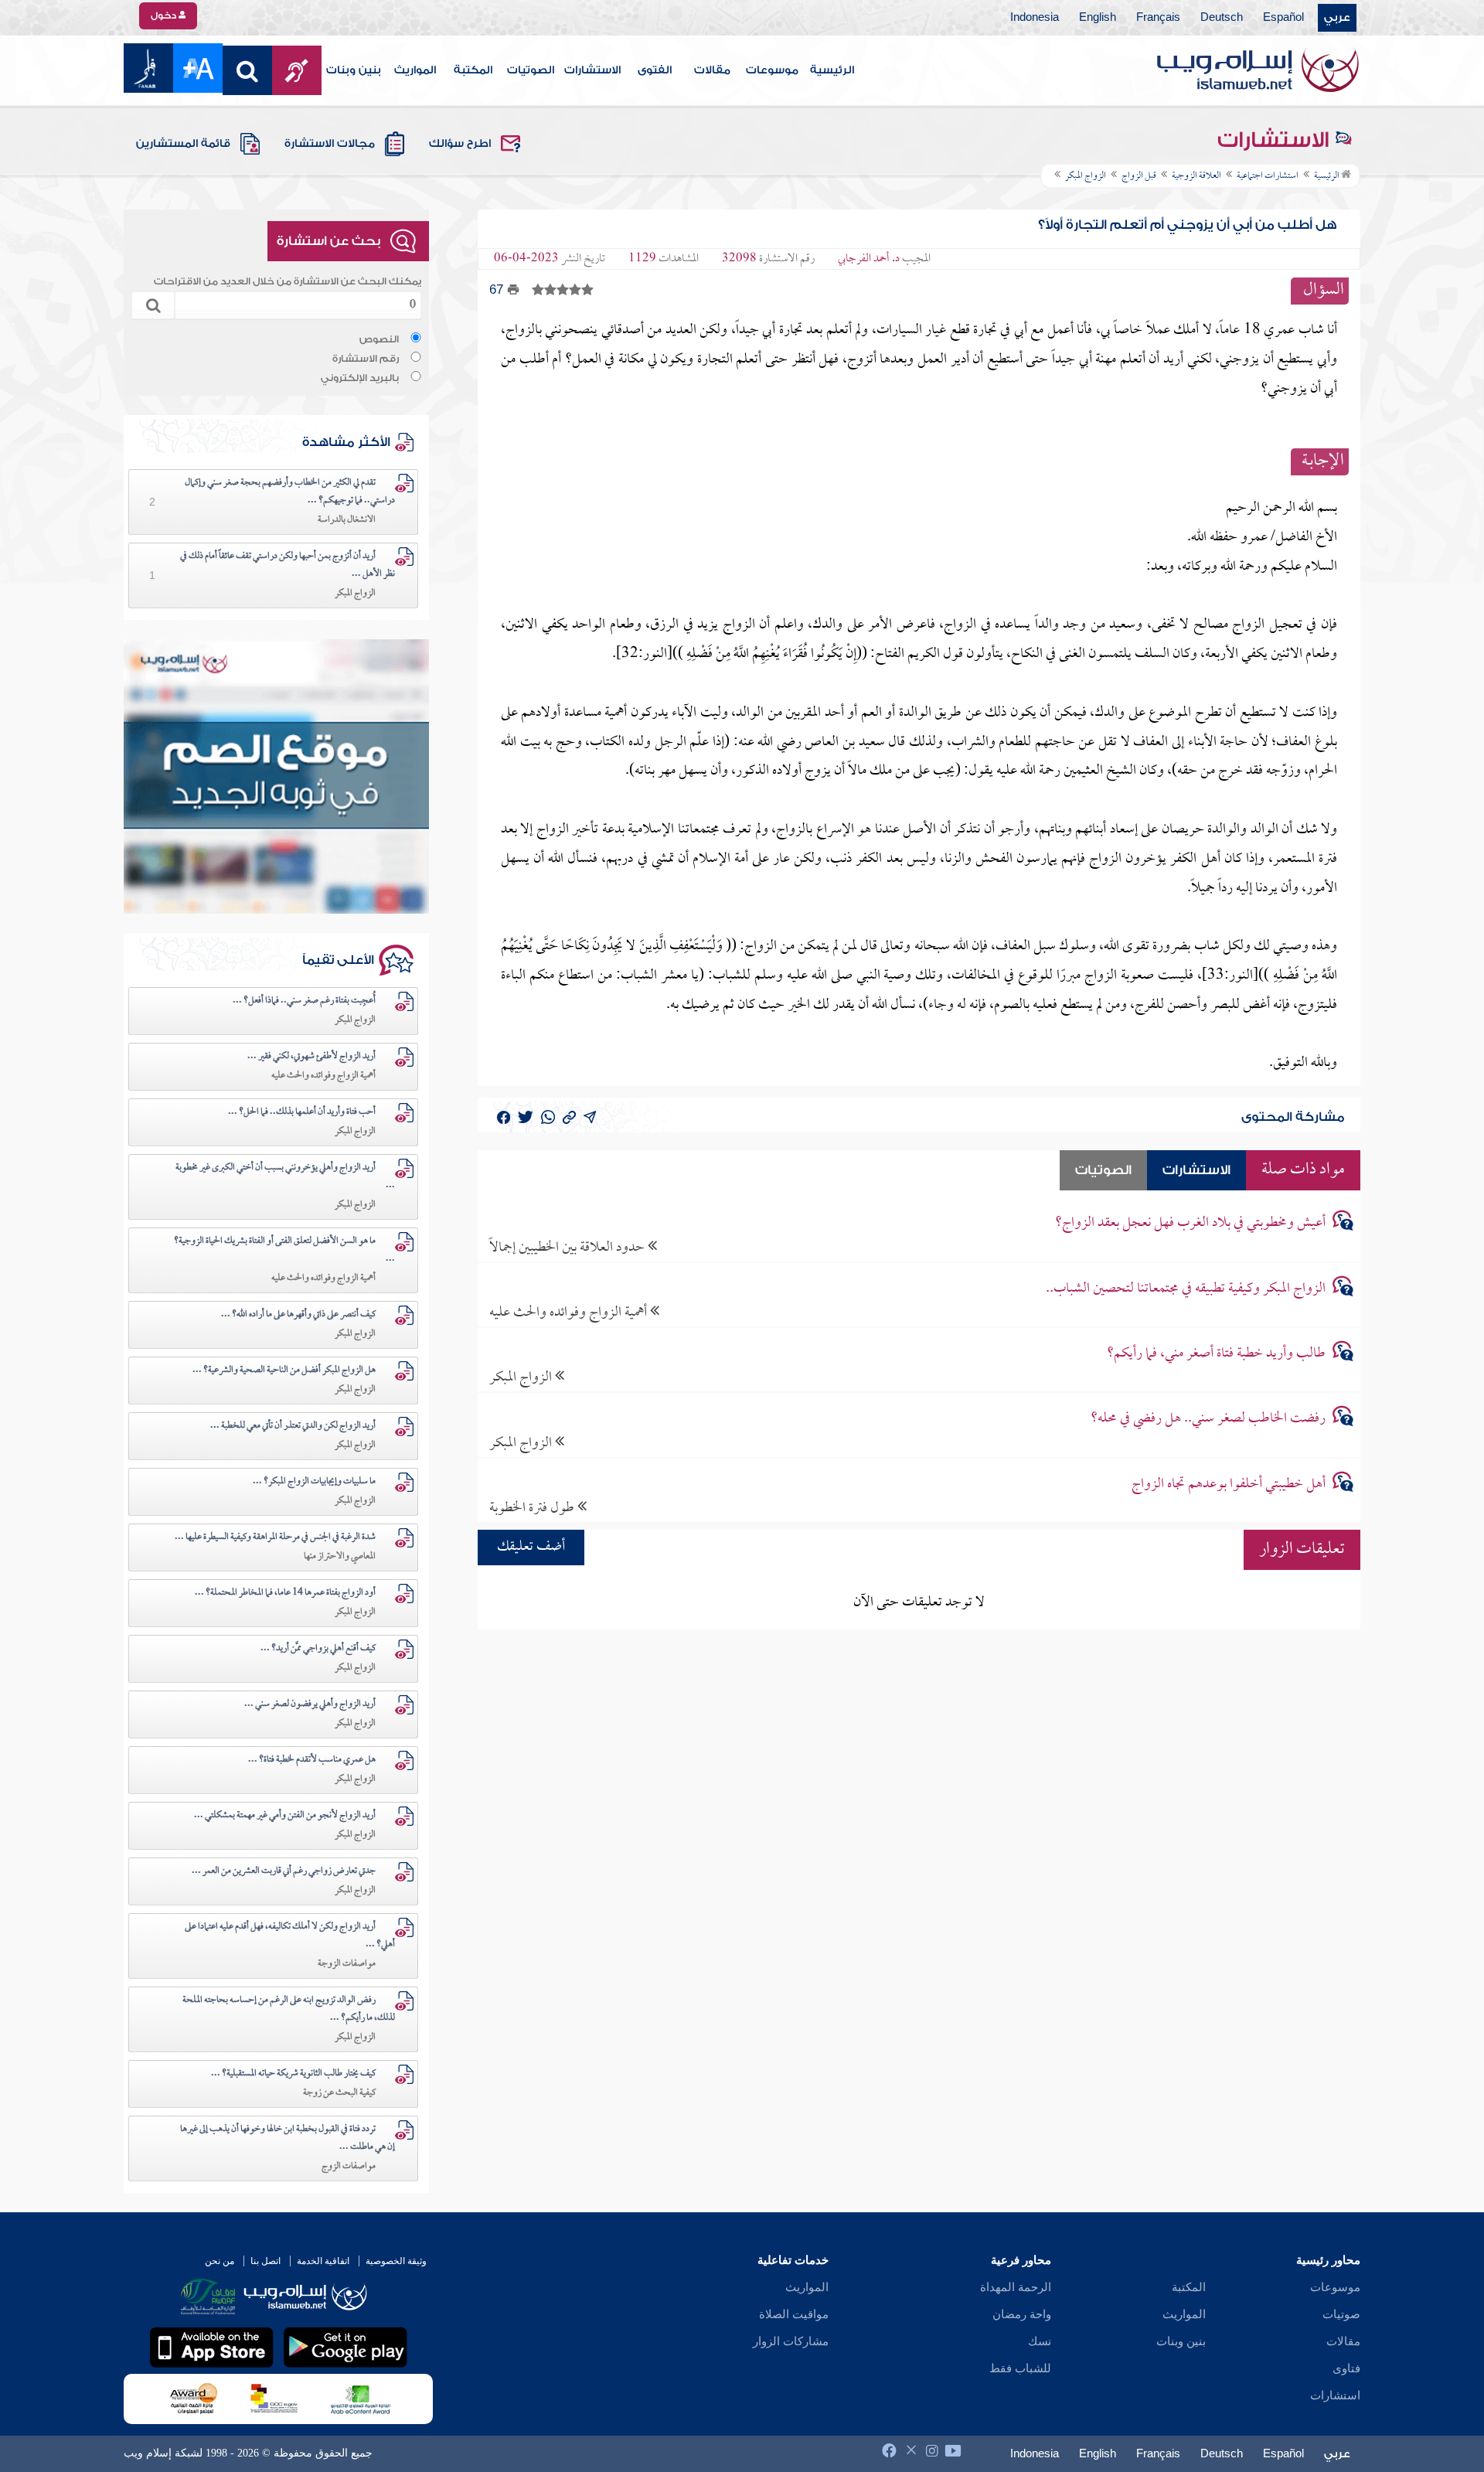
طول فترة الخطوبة (533, 1508)
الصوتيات (531, 70)
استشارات (1335, 2395)
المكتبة (473, 70)
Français (1158, 18)
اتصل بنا (265, 2261)
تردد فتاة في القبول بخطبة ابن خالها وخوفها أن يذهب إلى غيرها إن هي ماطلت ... (288, 2138)
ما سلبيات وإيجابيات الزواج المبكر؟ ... (314, 1482)
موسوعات (772, 70)
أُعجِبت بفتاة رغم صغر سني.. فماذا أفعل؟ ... (304, 1001)
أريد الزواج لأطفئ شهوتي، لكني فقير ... (311, 1057)
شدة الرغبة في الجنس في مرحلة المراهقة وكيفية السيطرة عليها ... (275, 1537)
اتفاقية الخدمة (323, 2261)
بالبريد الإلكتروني (360, 378)
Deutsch (1222, 18)
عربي (1337, 18)
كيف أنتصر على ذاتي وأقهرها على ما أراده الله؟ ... (298, 1315)
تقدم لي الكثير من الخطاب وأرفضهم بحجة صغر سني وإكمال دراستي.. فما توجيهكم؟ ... (290, 492)
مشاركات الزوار (791, 2341)
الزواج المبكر (522, 1377)
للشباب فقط (1020, 2368)
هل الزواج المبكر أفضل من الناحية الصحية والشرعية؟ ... (284, 1370)
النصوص (379, 339)
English (1098, 18)
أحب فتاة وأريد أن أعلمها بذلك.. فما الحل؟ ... (302, 1112)
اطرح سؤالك (460, 144)
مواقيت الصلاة (794, 2314)
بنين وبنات (354, 70)
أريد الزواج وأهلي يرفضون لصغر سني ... (310, 1704)
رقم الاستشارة (366, 359)
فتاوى (1346, 2368)
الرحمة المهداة (1016, 2287)
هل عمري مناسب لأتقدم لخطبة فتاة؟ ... (312, 1760)
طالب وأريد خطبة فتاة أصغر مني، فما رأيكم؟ (1216, 1354)
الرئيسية (832, 70)
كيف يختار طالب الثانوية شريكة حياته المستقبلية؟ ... (293, 2074)
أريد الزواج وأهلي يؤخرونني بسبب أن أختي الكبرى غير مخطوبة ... (285, 1177)
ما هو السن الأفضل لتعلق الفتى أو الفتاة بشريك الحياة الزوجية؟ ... (284, 1250)
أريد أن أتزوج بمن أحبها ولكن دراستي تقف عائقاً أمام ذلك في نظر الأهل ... (288, 565)
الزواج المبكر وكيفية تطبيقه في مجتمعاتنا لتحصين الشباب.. (1186, 1289)
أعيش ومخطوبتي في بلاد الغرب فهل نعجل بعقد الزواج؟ (1190, 1223)
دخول (165, 15)
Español (1283, 18)
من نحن (220, 2261)
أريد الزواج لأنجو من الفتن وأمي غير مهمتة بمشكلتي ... (285, 1816)
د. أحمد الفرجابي (869, 259)
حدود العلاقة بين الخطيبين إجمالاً (568, 1247)
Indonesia (1035, 18)
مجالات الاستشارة (330, 144)
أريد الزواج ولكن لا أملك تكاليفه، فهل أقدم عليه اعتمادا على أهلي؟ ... (290, 1936)
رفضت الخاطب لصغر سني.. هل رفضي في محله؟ (1208, 1419)
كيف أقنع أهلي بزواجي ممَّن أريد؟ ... (318, 1649)
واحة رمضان (1022, 2314)
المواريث (415, 70)
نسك (1040, 2341)
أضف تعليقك (531, 1547)
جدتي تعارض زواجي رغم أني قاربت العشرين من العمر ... (284, 1871)
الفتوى (655, 70)
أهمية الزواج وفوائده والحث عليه (570, 1312)
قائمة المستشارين (183, 144)
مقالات (712, 70)
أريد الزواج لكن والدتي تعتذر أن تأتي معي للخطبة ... (293, 1426)
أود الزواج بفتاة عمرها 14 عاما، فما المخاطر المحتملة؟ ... (285, 1593)
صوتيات (1341, 2314)
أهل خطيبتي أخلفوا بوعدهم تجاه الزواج (1229, 1485)
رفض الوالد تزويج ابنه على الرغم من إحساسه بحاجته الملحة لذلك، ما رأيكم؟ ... (289, 2009)
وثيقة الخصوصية (396, 2261)
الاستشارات (592, 70)
